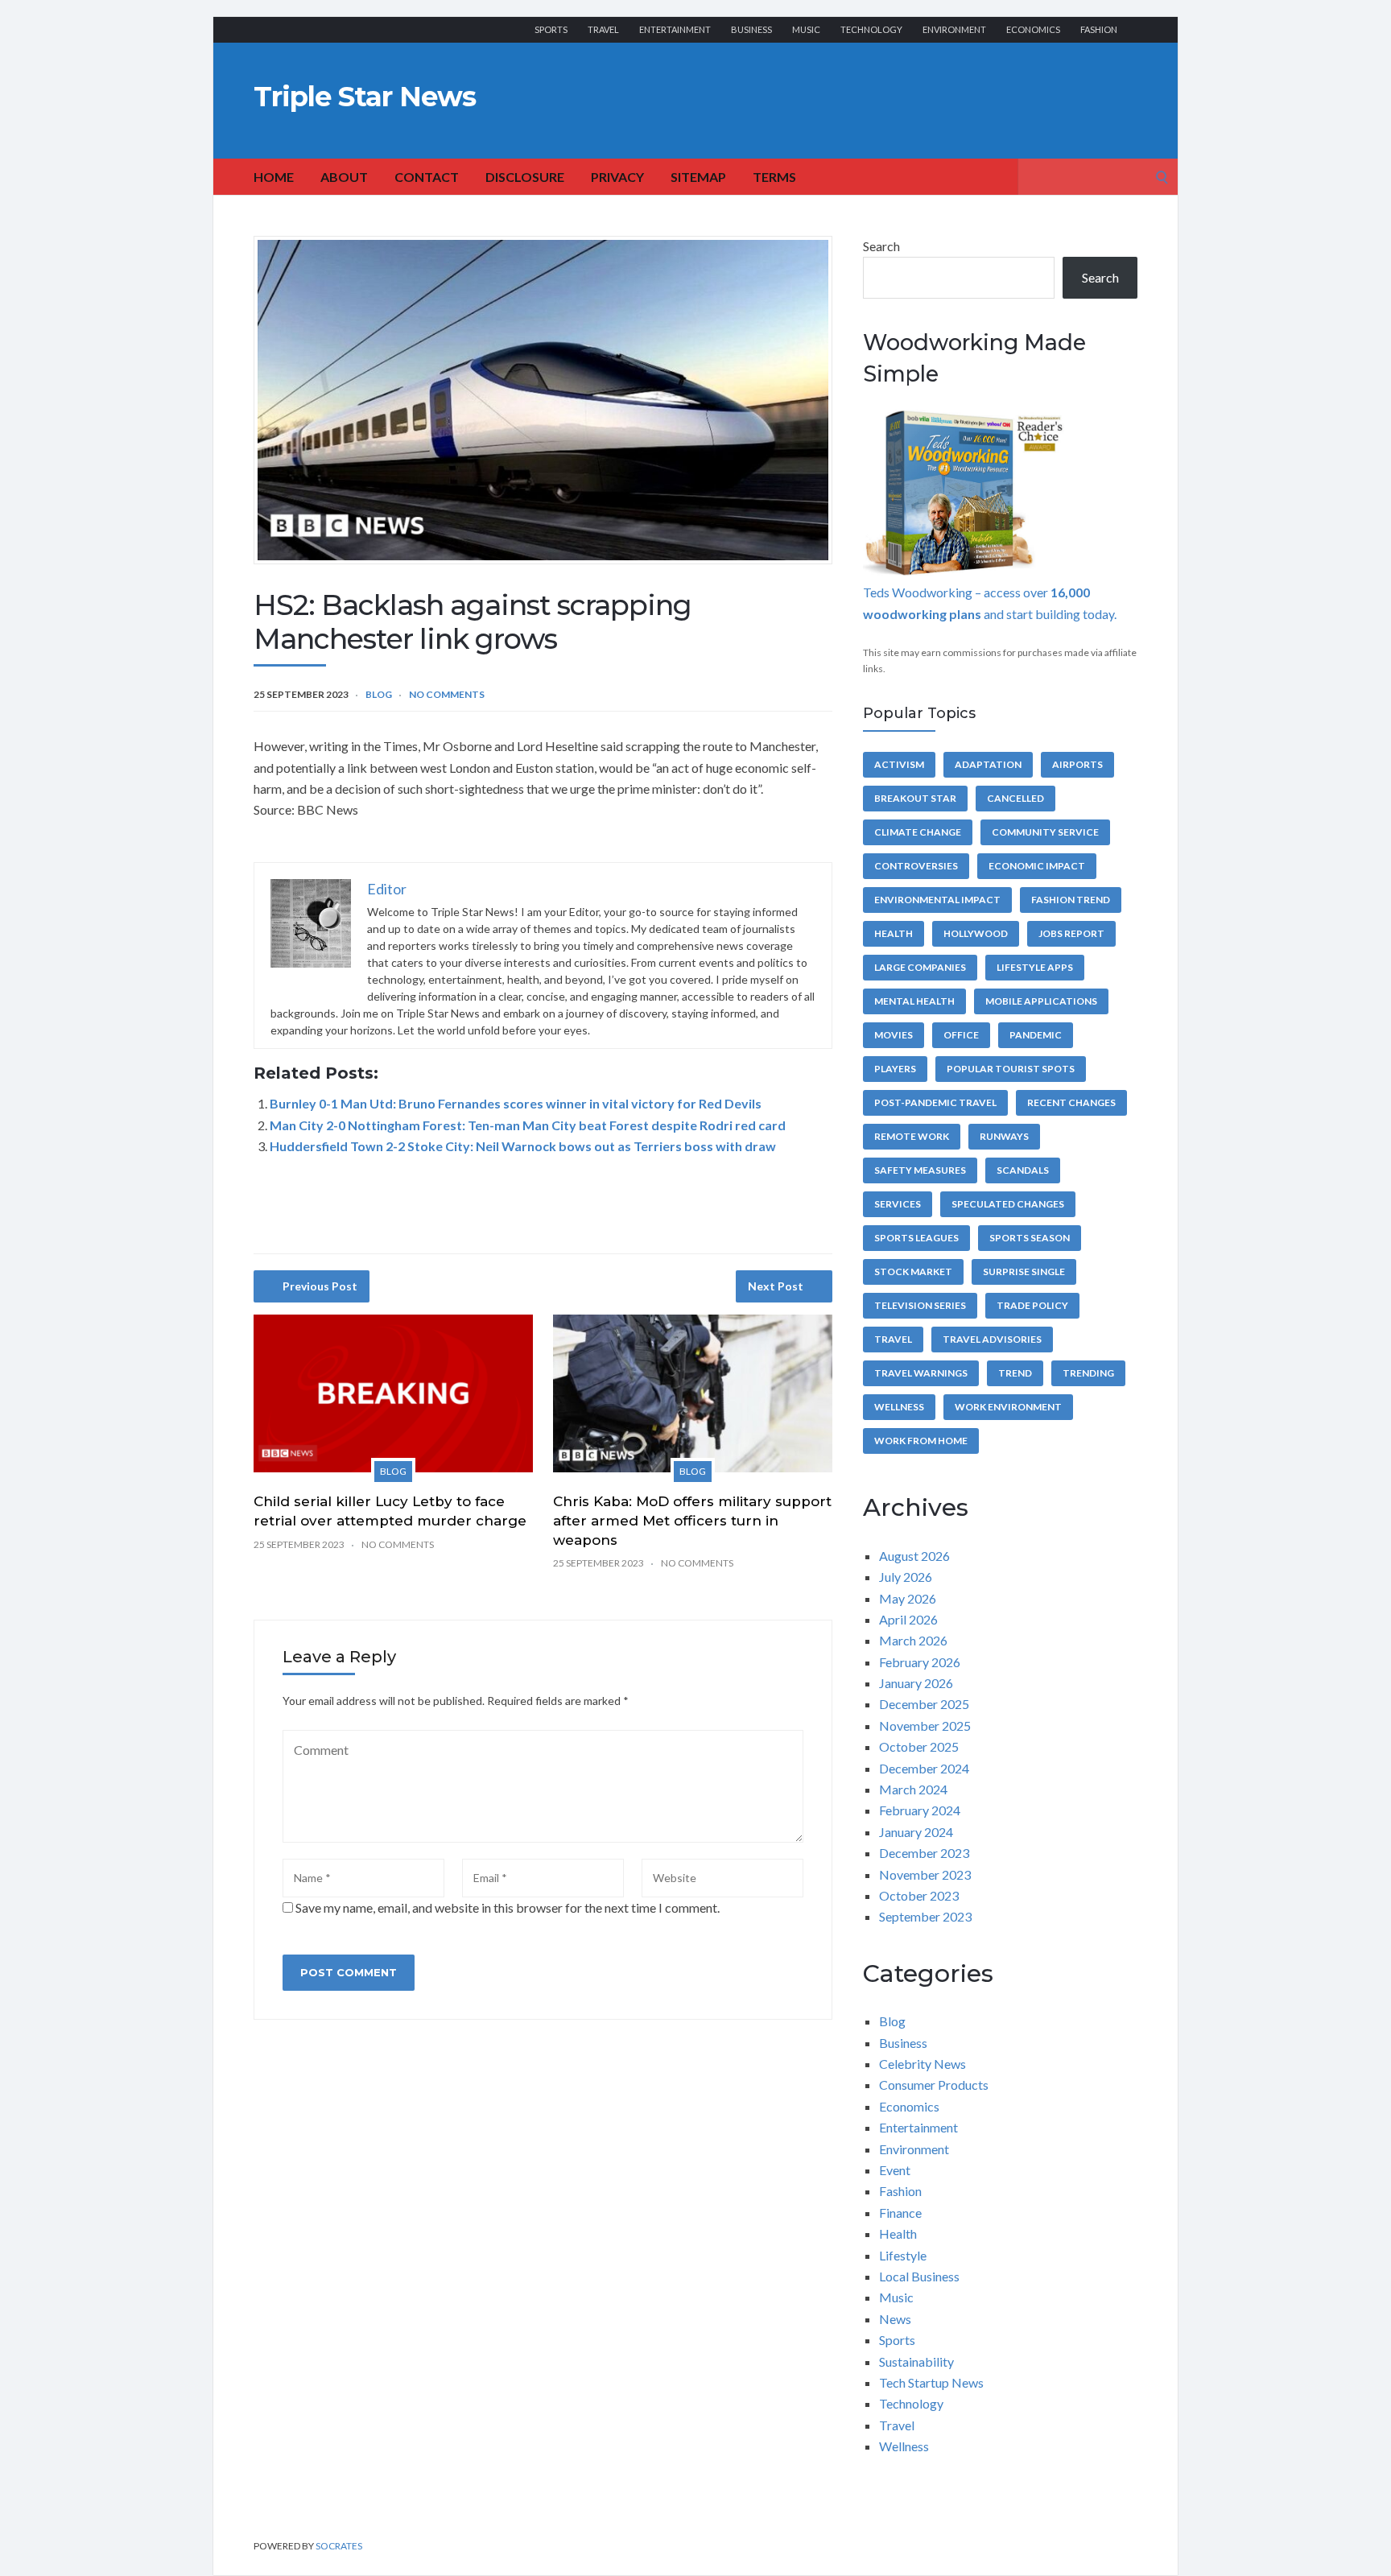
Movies (894, 1035)
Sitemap (698, 177)
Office (961, 1035)
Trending (1088, 1373)
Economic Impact (1037, 866)
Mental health (914, 1001)
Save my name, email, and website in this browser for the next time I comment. (508, 1907)
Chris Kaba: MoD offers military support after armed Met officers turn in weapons (692, 1521)
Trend (1015, 1373)
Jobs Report (1071, 933)
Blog (379, 694)
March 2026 (913, 1640)
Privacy (617, 177)
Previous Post (320, 1286)
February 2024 (920, 1810)
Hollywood (976, 933)
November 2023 (925, 1874)
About (344, 177)
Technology (871, 29)
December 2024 (924, 1768)
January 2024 (916, 1832)
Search (881, 246)
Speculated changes (1008, 1204)
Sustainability (916, 2361)
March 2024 (913, 1789)
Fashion (1099, 29)
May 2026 (908, 1598)
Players (895, 1069)
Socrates (339, 2546)
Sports (551, 29)
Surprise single (1024, 1271)
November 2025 (925, 1726)
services (898, 1204)
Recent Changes (1071, 1102)
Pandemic (1036, 1035)
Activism (899, 764)
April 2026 (908, 1619)
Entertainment (675, 29)
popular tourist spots (1011, 1069)
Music (806, 29)
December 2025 (924, 1704)
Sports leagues (916, 1238)
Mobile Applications (1041, 1001)
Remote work (912, 1136)
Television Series (920, 1305)
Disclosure (525, 177)
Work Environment (1008, 1407)
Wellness (899, 1407)
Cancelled (1015, 798)
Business (751, 29)
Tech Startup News (931, 2382)
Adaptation (988, 764)
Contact (427, 177)
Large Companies (920, 967)
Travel (603, 29)
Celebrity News (923, 2064)
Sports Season (1030, 1238)
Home (274, 177)
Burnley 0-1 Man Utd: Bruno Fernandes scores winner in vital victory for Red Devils (516, 1103)
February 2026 (920, 1662)
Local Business (919, 2276)
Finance (900, 2213)
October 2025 (919, 1746)
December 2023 (924, 1853)
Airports (1077, 764)
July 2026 (906, 1577)
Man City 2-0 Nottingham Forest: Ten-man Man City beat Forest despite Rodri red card (528, 1125)
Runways (1004, 1136)
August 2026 (914, 1556)
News (895, 2319)
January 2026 (916, 1683)
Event (895, 2170)
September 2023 (925, 1916)
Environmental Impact (937, 900)
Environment (954, 29)
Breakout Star (915, 798)
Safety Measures (920, 1170)
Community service (1045, 832)
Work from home (921, 1441)
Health (894, 933)
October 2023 (919, 1895)
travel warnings (921, 1373)
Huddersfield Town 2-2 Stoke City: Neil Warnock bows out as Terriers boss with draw (523, 1146)
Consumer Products (934, 2085)
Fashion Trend (1071, 900)
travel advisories (992, 1339)
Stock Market (913, 1271)
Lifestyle (903, 2255)
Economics (1033, 29)
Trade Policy (1032, 1305)
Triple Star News (365, 97)
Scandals (1023, 1170)
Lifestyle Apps (1035, 967)
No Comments (447, 694)
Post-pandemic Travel (935, 1102)
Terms (774, 177)
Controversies (916, 866)
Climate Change (918, 832)
